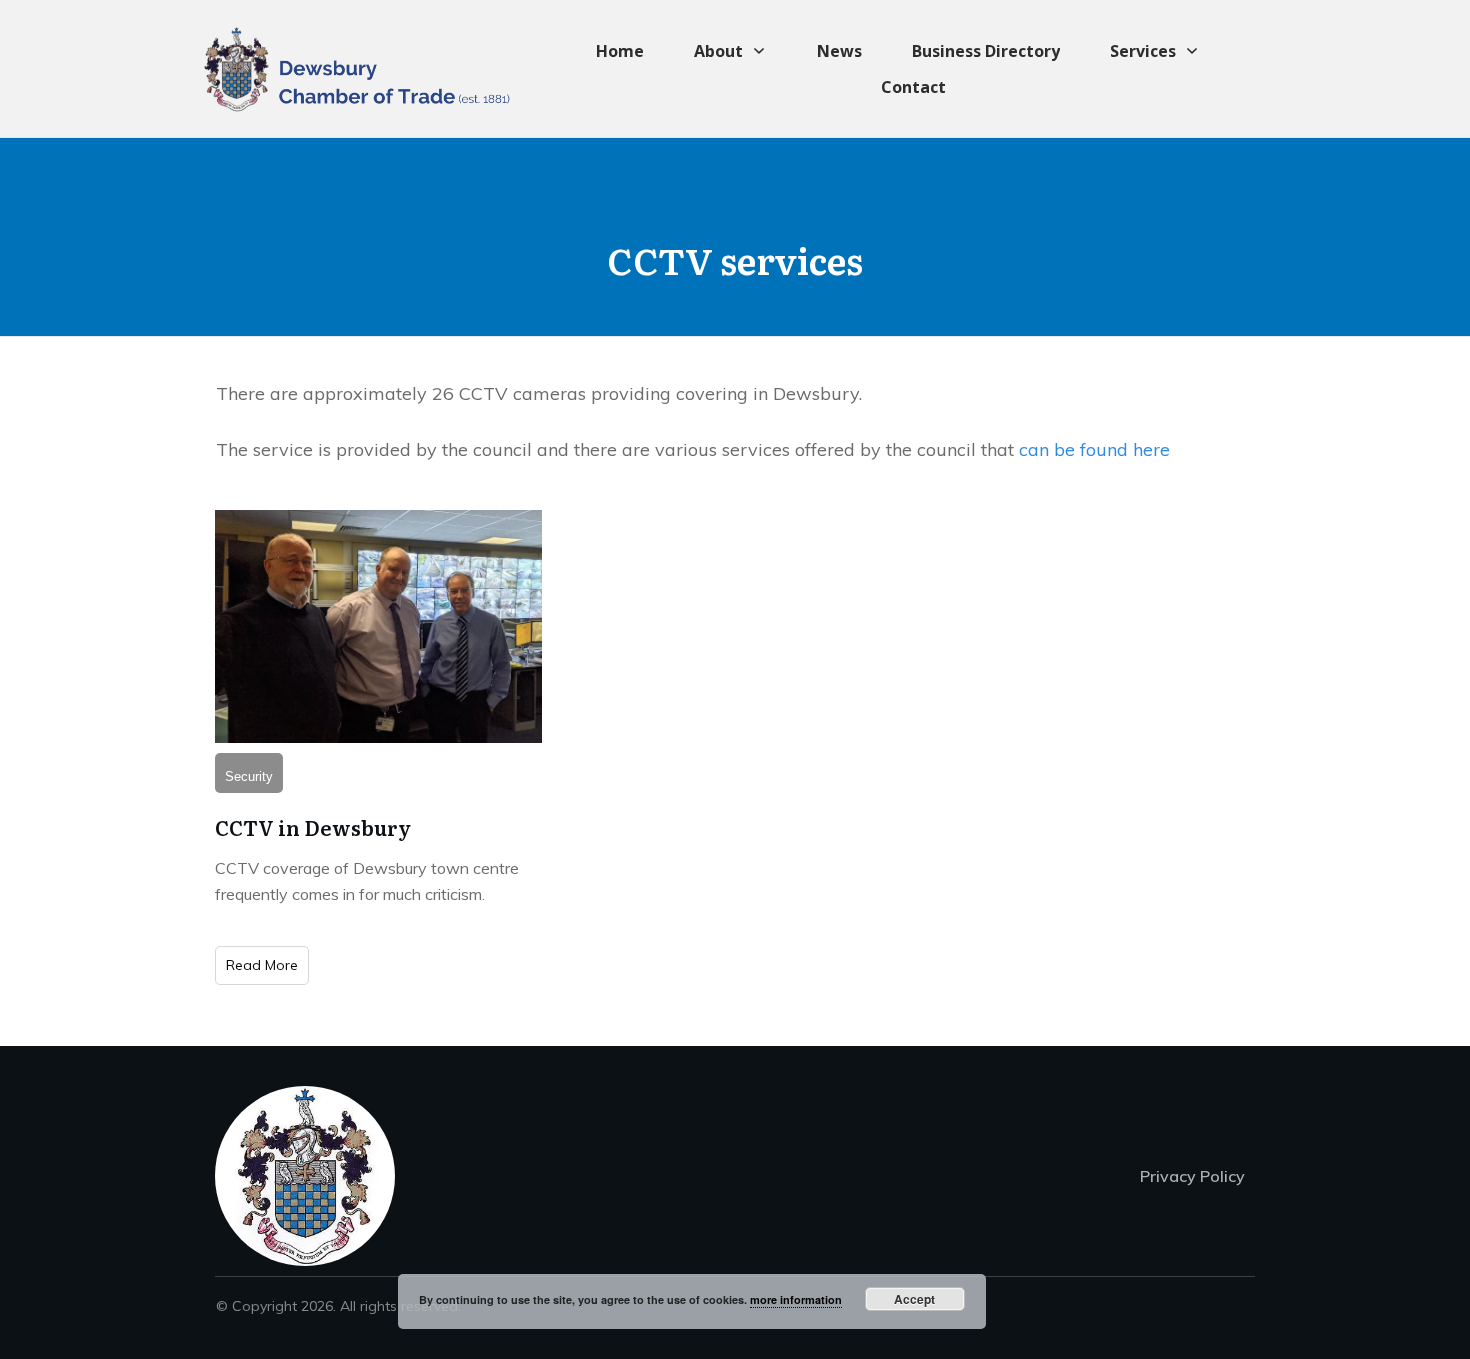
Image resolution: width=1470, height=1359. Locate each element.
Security (249, 776)
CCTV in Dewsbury (313, 827)
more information (796, 1299)
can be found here (1094, 449)
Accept (914, 1299)
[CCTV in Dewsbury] (378, 626)
